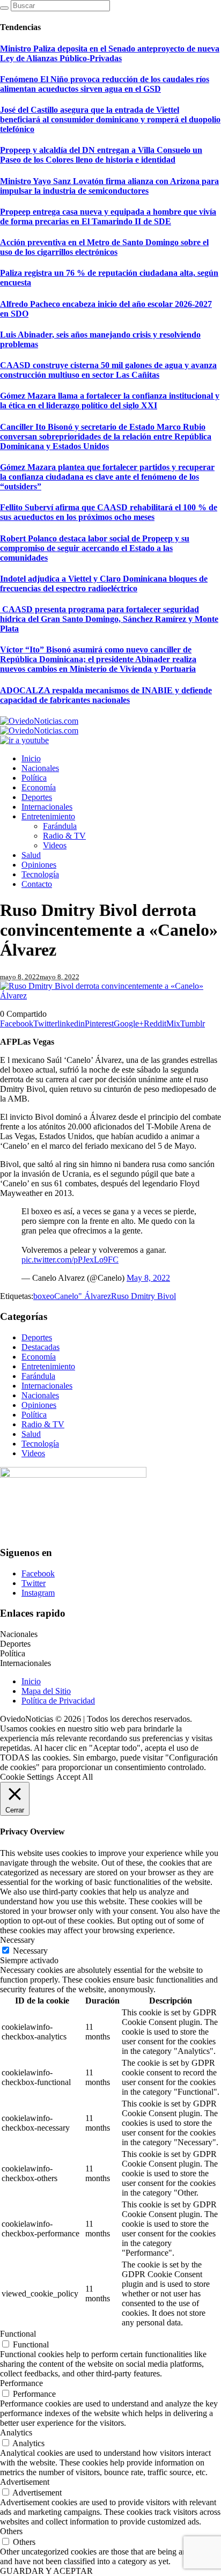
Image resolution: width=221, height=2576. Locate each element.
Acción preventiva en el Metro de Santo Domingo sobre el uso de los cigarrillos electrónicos (104, 247)
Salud (31, 1434)
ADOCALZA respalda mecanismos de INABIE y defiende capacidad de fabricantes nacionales (106, 695)
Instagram (38, 1593)
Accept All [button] (75, 1777)
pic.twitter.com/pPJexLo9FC (70, 1260)
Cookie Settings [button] (27, 1777)
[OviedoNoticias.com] (39, 726)
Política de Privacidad (58, 1701)
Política (34, 1415)
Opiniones (39, 1405)
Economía (39, 1357)
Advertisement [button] (25, 2482)
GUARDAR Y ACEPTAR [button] (46, 2571)
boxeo (44, 1296)
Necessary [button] (17, 1940)
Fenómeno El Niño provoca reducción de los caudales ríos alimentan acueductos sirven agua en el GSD (105, 84)
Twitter (34, 1583)
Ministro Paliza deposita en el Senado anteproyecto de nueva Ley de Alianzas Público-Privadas (110, 53)
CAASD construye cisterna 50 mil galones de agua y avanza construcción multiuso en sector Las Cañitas (108, 370)
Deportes (37, 1337)
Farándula (38, 1376)
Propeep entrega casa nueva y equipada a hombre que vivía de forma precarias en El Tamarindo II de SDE (108, 216)
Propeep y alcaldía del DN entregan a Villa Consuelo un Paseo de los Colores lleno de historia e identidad (101, 155)
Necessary (30, 1951)
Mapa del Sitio (46, 1691)
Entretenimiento (48, 1366)
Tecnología (40, 1444)
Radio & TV (43, 1424)
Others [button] (11, 2531)
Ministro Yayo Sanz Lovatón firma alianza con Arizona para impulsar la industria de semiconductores (109, 186)
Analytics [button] (16, 2432)
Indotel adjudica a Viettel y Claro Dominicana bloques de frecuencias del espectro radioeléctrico (104, 584)
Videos (33, 1453)
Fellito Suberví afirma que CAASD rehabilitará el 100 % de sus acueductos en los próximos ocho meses (109, 512)
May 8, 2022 (148, 1278)
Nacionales (40, 1395)
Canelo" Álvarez (83, 1296)
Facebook (38, 1573)
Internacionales (47, 1386)
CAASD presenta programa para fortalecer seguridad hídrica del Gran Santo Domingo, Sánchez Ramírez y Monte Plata (109, 619)
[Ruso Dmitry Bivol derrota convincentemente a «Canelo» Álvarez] (110, 996)
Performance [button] (21, 2383)
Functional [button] (18, 2334)
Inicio (31, 1681)
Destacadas (40, 1347)
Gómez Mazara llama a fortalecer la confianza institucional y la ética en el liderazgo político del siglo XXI (110, 401)
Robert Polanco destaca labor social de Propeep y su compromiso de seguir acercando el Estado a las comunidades (95, 548)
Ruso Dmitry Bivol (143, 1296)
